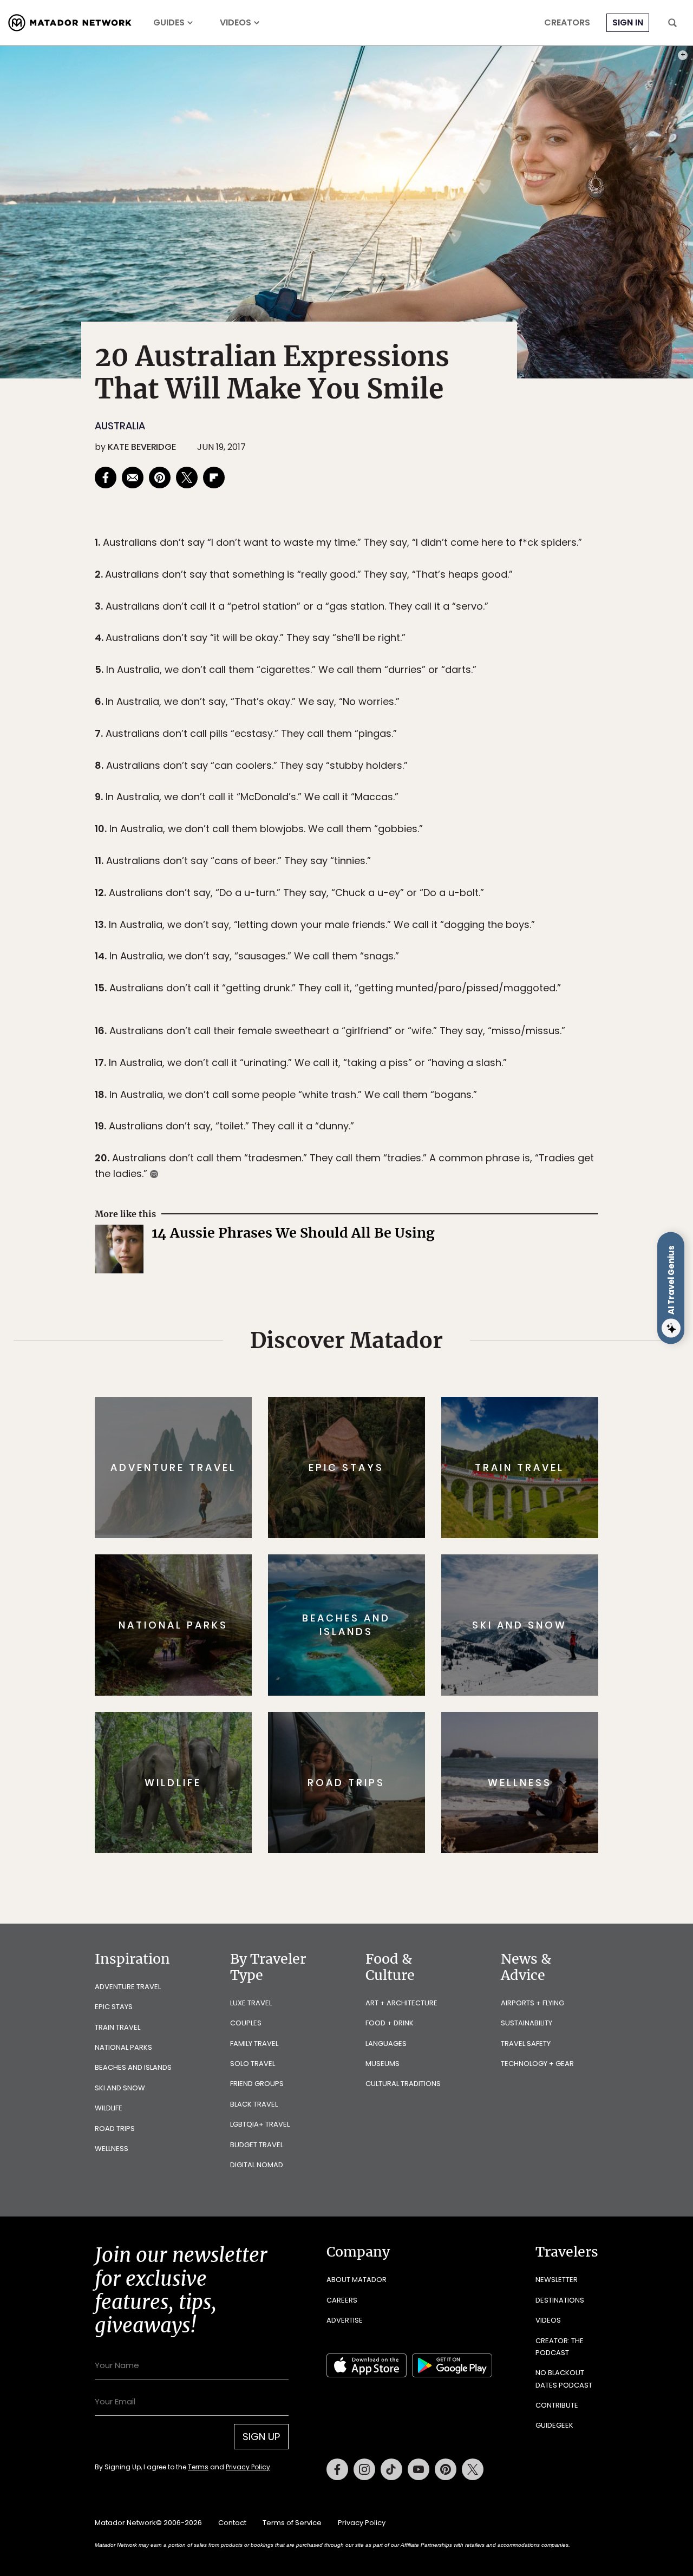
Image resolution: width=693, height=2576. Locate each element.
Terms (362, 1361)
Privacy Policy (411, 1361)
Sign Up (455, 1334)
